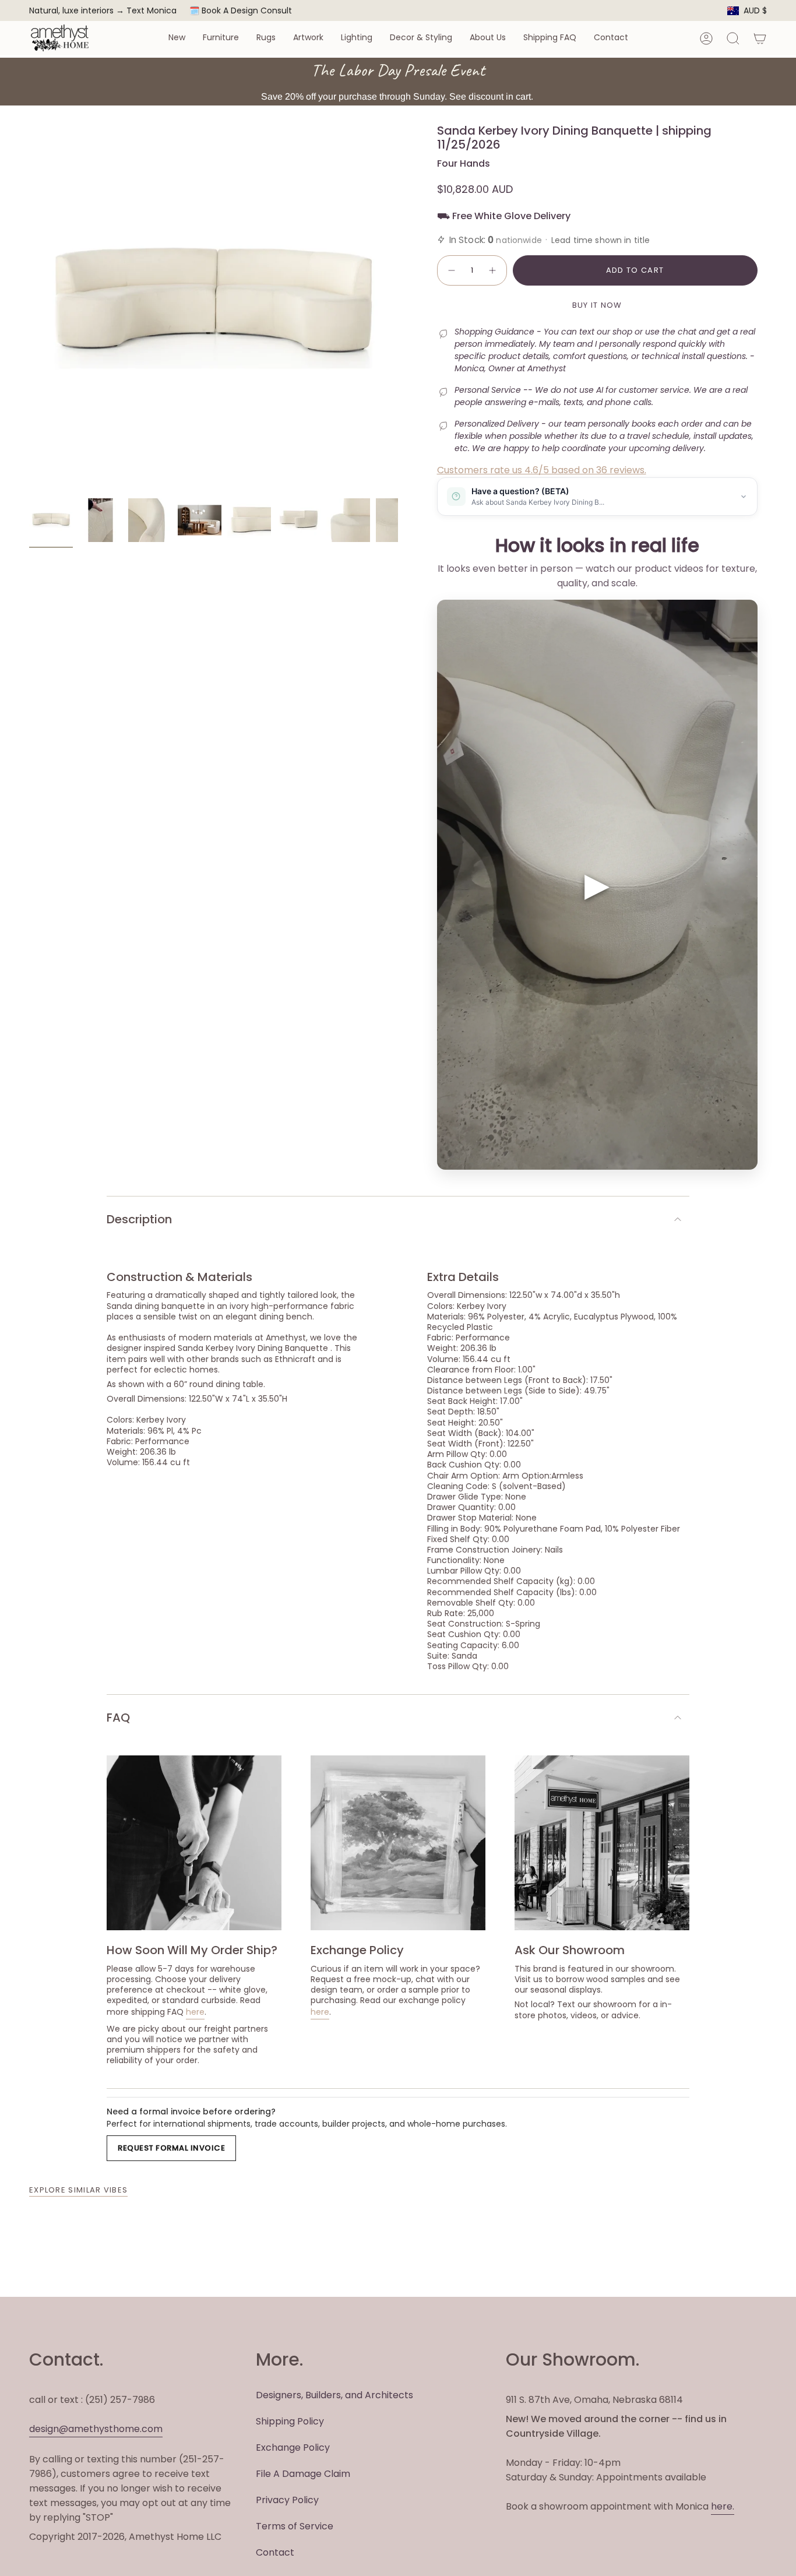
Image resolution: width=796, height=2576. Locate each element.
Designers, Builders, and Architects (334, 2395)
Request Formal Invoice (171, 2148)
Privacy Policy (287, 2500)
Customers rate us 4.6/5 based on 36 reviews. (542, 470)
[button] (177, 38)
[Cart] (760, 38)
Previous (29, 308)
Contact (275, 2552)
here (195, 2012)
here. (723, 2506)
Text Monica (152, 11)
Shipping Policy (290, 2421)
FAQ (118, 1718)
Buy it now (597, 305)
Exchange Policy (293, 2447)
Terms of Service (295, 2526)
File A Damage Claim (303, 2474)
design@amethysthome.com (96, 2429)
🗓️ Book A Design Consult (241, 10)
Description (139, 1219)
